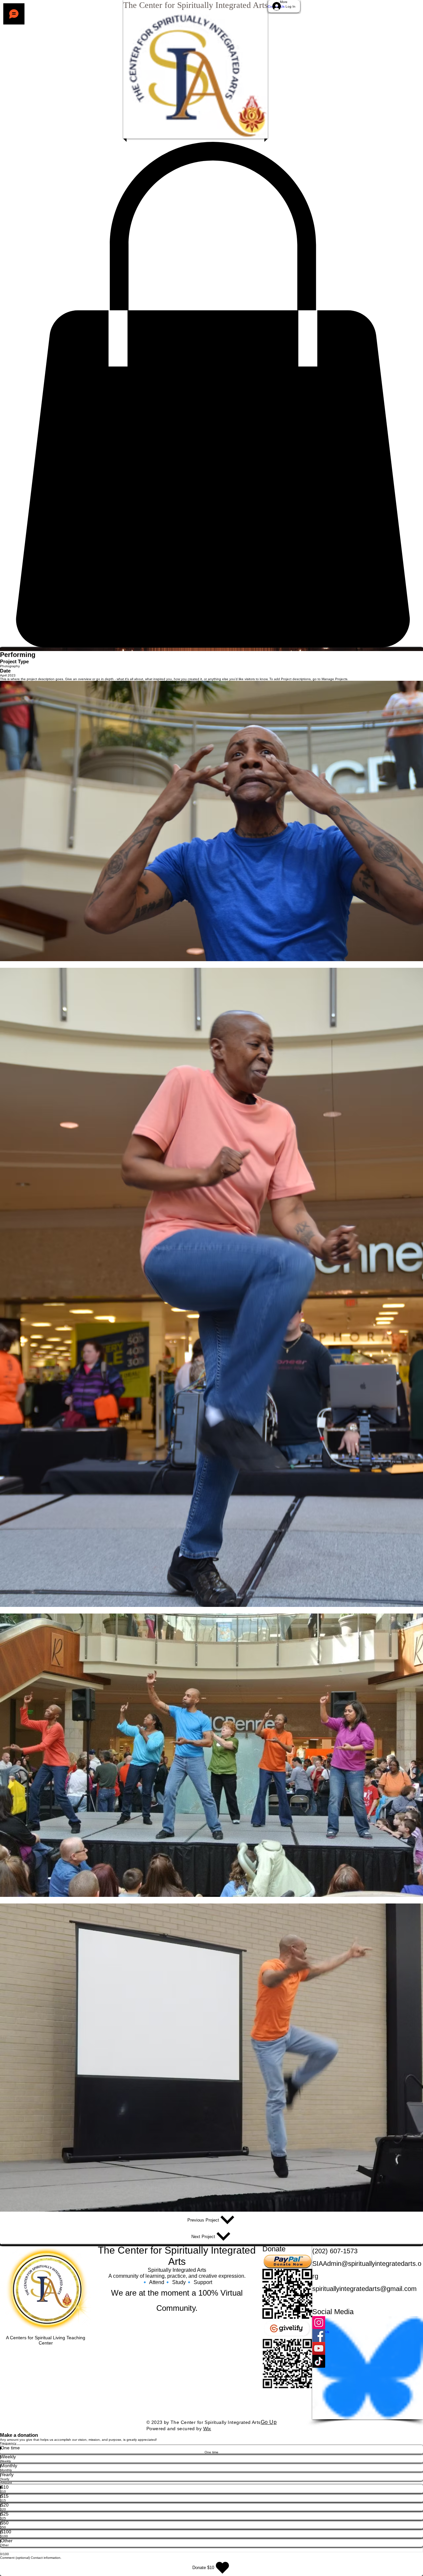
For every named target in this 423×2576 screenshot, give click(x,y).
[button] (211, 395)
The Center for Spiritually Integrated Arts (195, 5)
